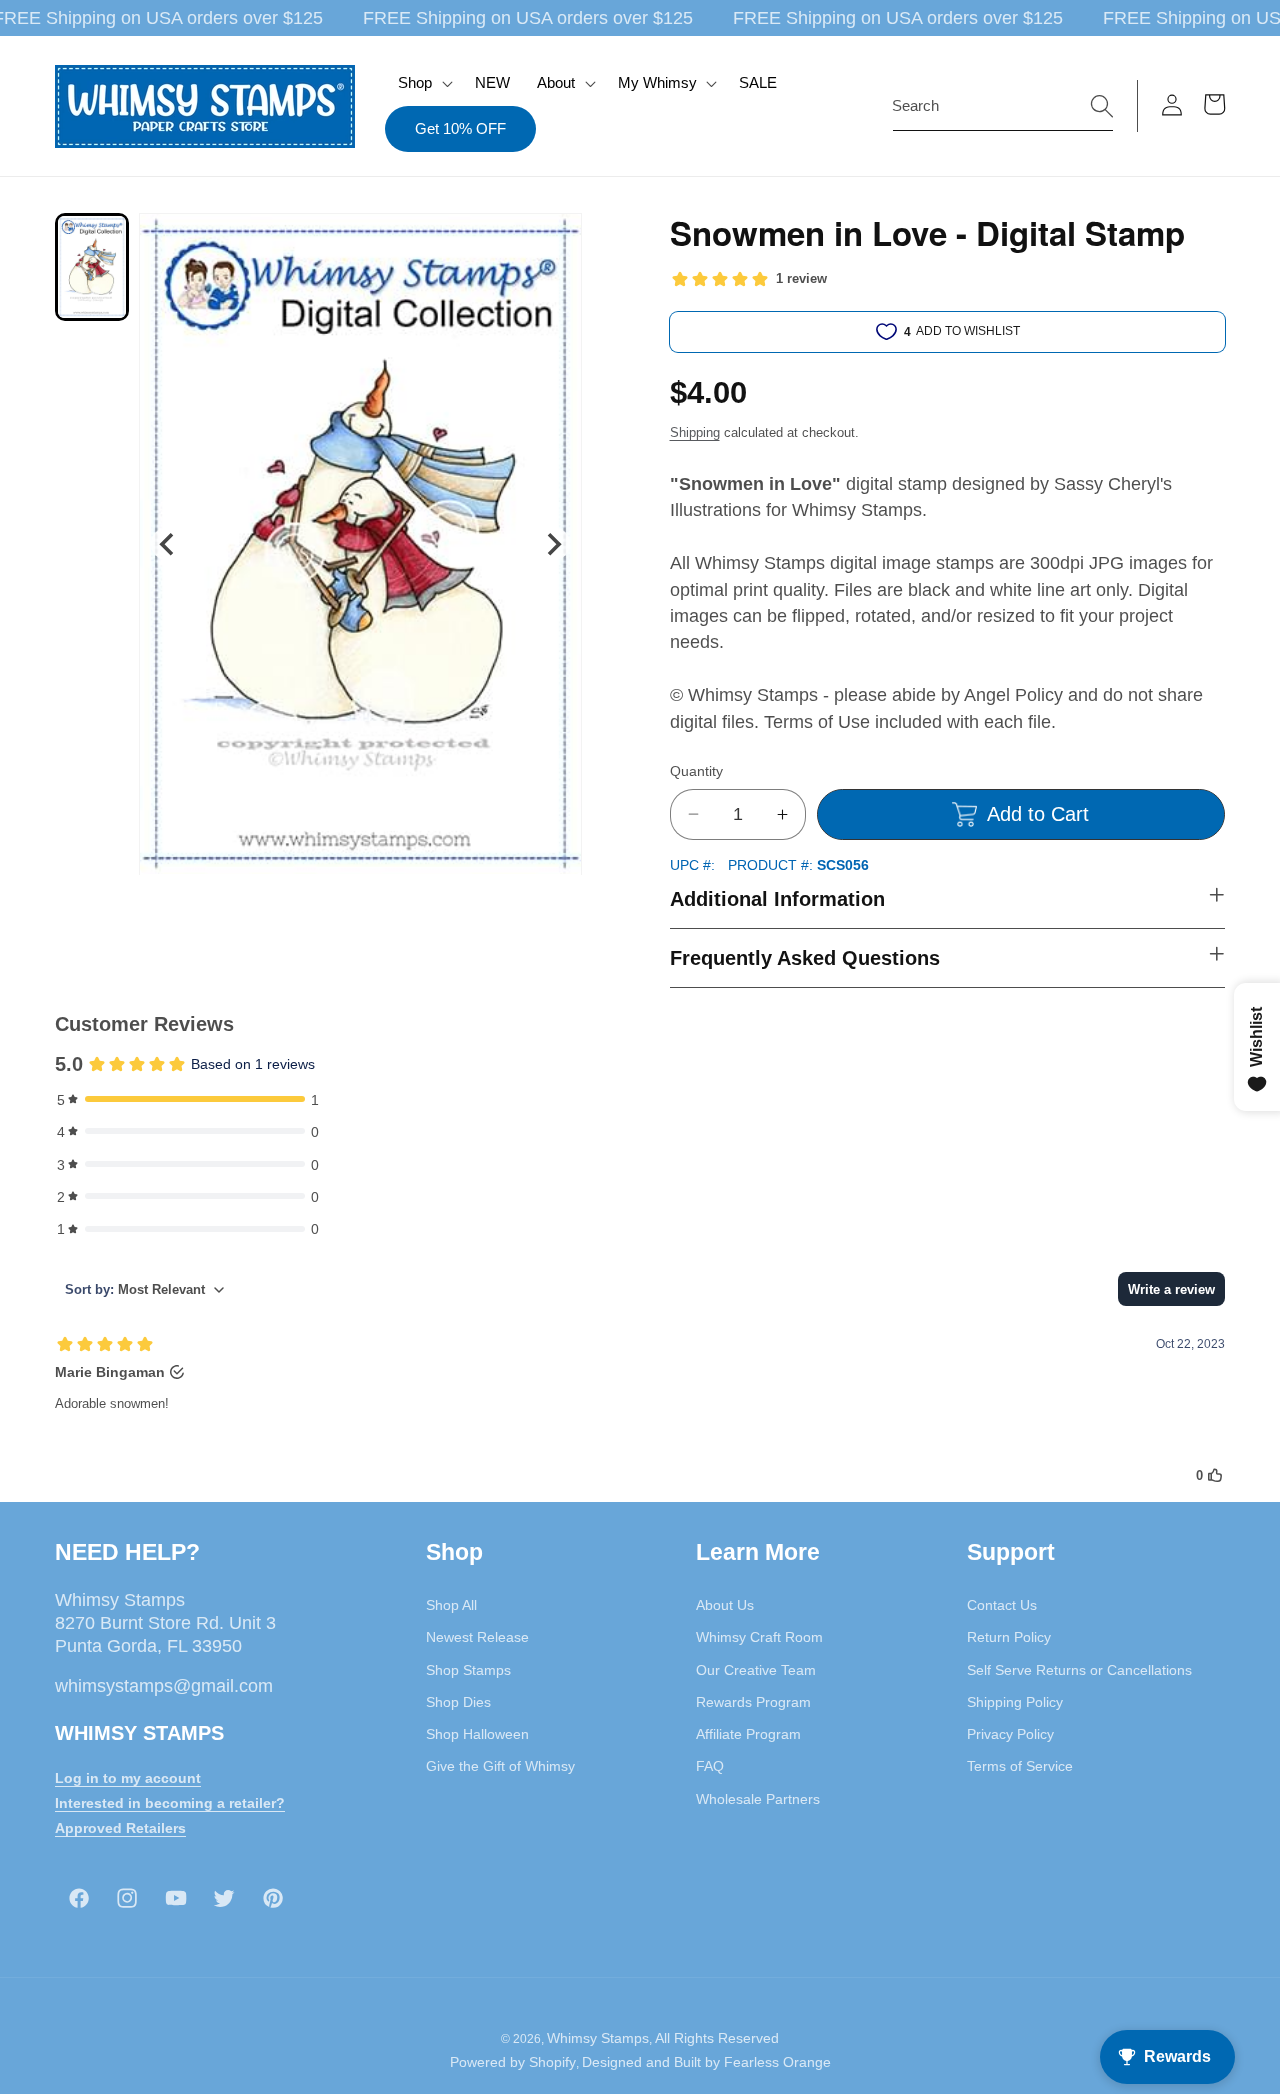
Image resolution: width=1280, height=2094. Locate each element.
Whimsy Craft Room (759, 1637)
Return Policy (1009, 1637)
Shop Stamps (468, 1670)
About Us (725, 1605)
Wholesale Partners (758, 1799)
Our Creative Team (756, 1670)
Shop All (451, 1605)
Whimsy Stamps (598, 2038)
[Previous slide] (167, 543)
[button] (423, 83)
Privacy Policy (1010, 1734)
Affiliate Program (748, 1734)
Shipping (695, 432)
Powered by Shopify (513, 2062)
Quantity (696, 771)
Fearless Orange (777, 2062)
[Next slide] (552, 543)
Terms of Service (1020, 1766)
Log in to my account (128, 1778)
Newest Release (477, 1637)
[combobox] (1003, 106)
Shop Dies (458, 1702)
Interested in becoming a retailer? (170, 1803)
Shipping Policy (1015, 1702)
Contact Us (1002, 1605)
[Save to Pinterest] (554, 241)
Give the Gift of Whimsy (500, 1766)
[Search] (1102, 105)
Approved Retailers (120, 1828)
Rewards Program (753, 1702)
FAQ (710, 1766)
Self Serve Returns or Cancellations (1079, 1670)
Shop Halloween (477, 1734)
